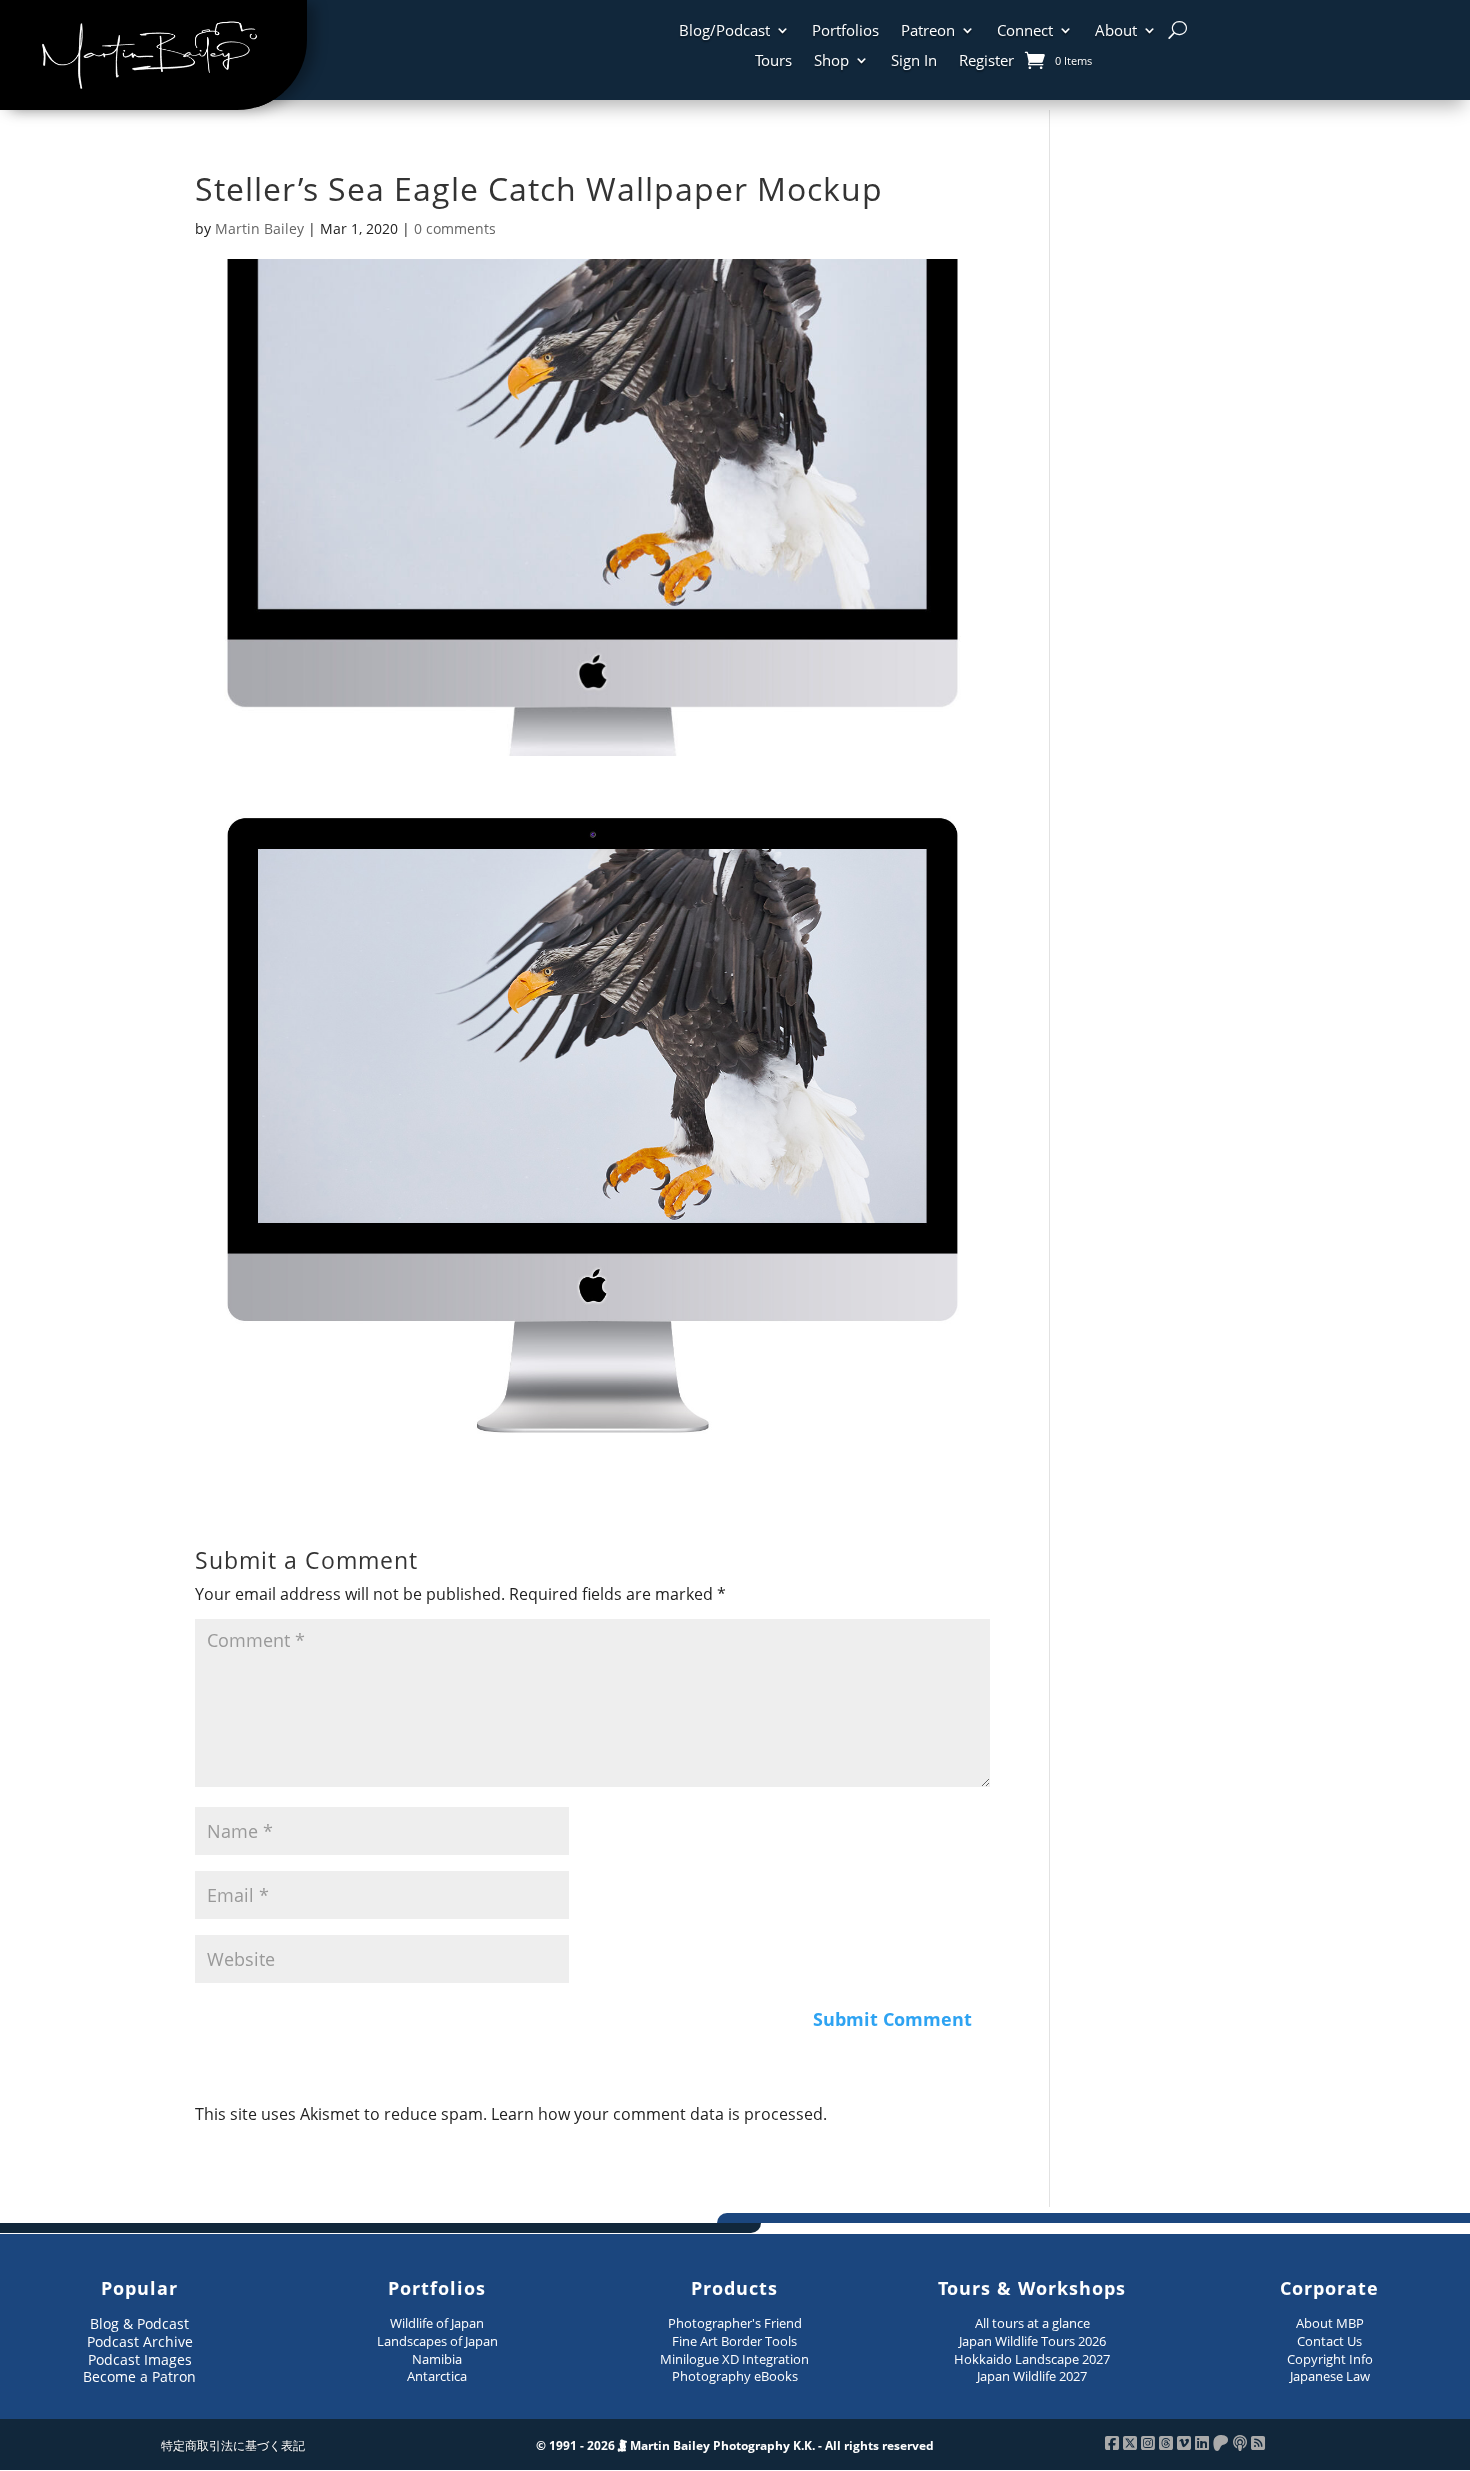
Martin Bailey (259, 228)
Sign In (914, 61)
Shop (831, 61)
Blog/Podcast (724, 31)
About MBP (1330, 2323)
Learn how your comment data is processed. (659, 2114)
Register (986, 61)
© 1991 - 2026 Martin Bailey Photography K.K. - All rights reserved (735, 2445)
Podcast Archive (140, 2341)
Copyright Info (1330, 2359)
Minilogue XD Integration (734, 2359)
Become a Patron (139, 2376)
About (1116, 31)
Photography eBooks (735, 2376)
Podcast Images (140, 2359)
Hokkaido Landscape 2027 (1032, 2359)
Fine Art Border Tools (734, 2341)
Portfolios (845, 31)
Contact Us (1329, 2341)
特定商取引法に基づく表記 (233, 2445)
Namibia (437, 2359)
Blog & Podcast (139, 2323)
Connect (1025, 31)
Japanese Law (1330, 2376)
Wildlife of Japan (437, 2323)
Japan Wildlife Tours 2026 (1032, 2341)
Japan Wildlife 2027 (1032, 2376)
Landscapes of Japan (437, 2341)
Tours (773, 61)
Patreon (928, 31)
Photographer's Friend (735, 2323)
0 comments (455, 228)
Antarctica (437, 2376)
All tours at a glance (1032, 2323)
